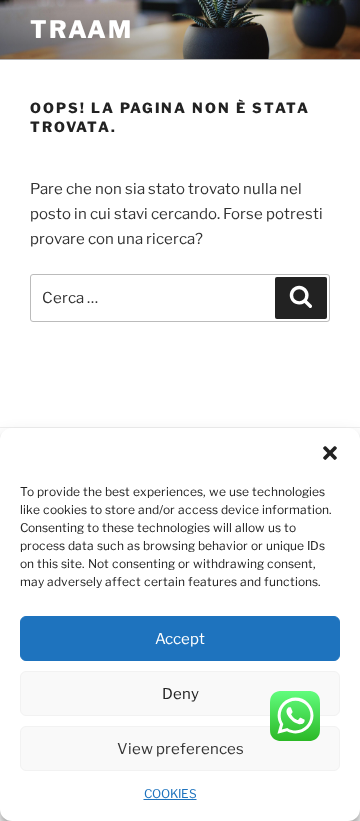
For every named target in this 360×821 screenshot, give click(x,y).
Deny (180, 694)
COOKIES (170, 793)
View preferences (180, 749)
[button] (330, 453)
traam (81, 29)
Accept (180, 639)
